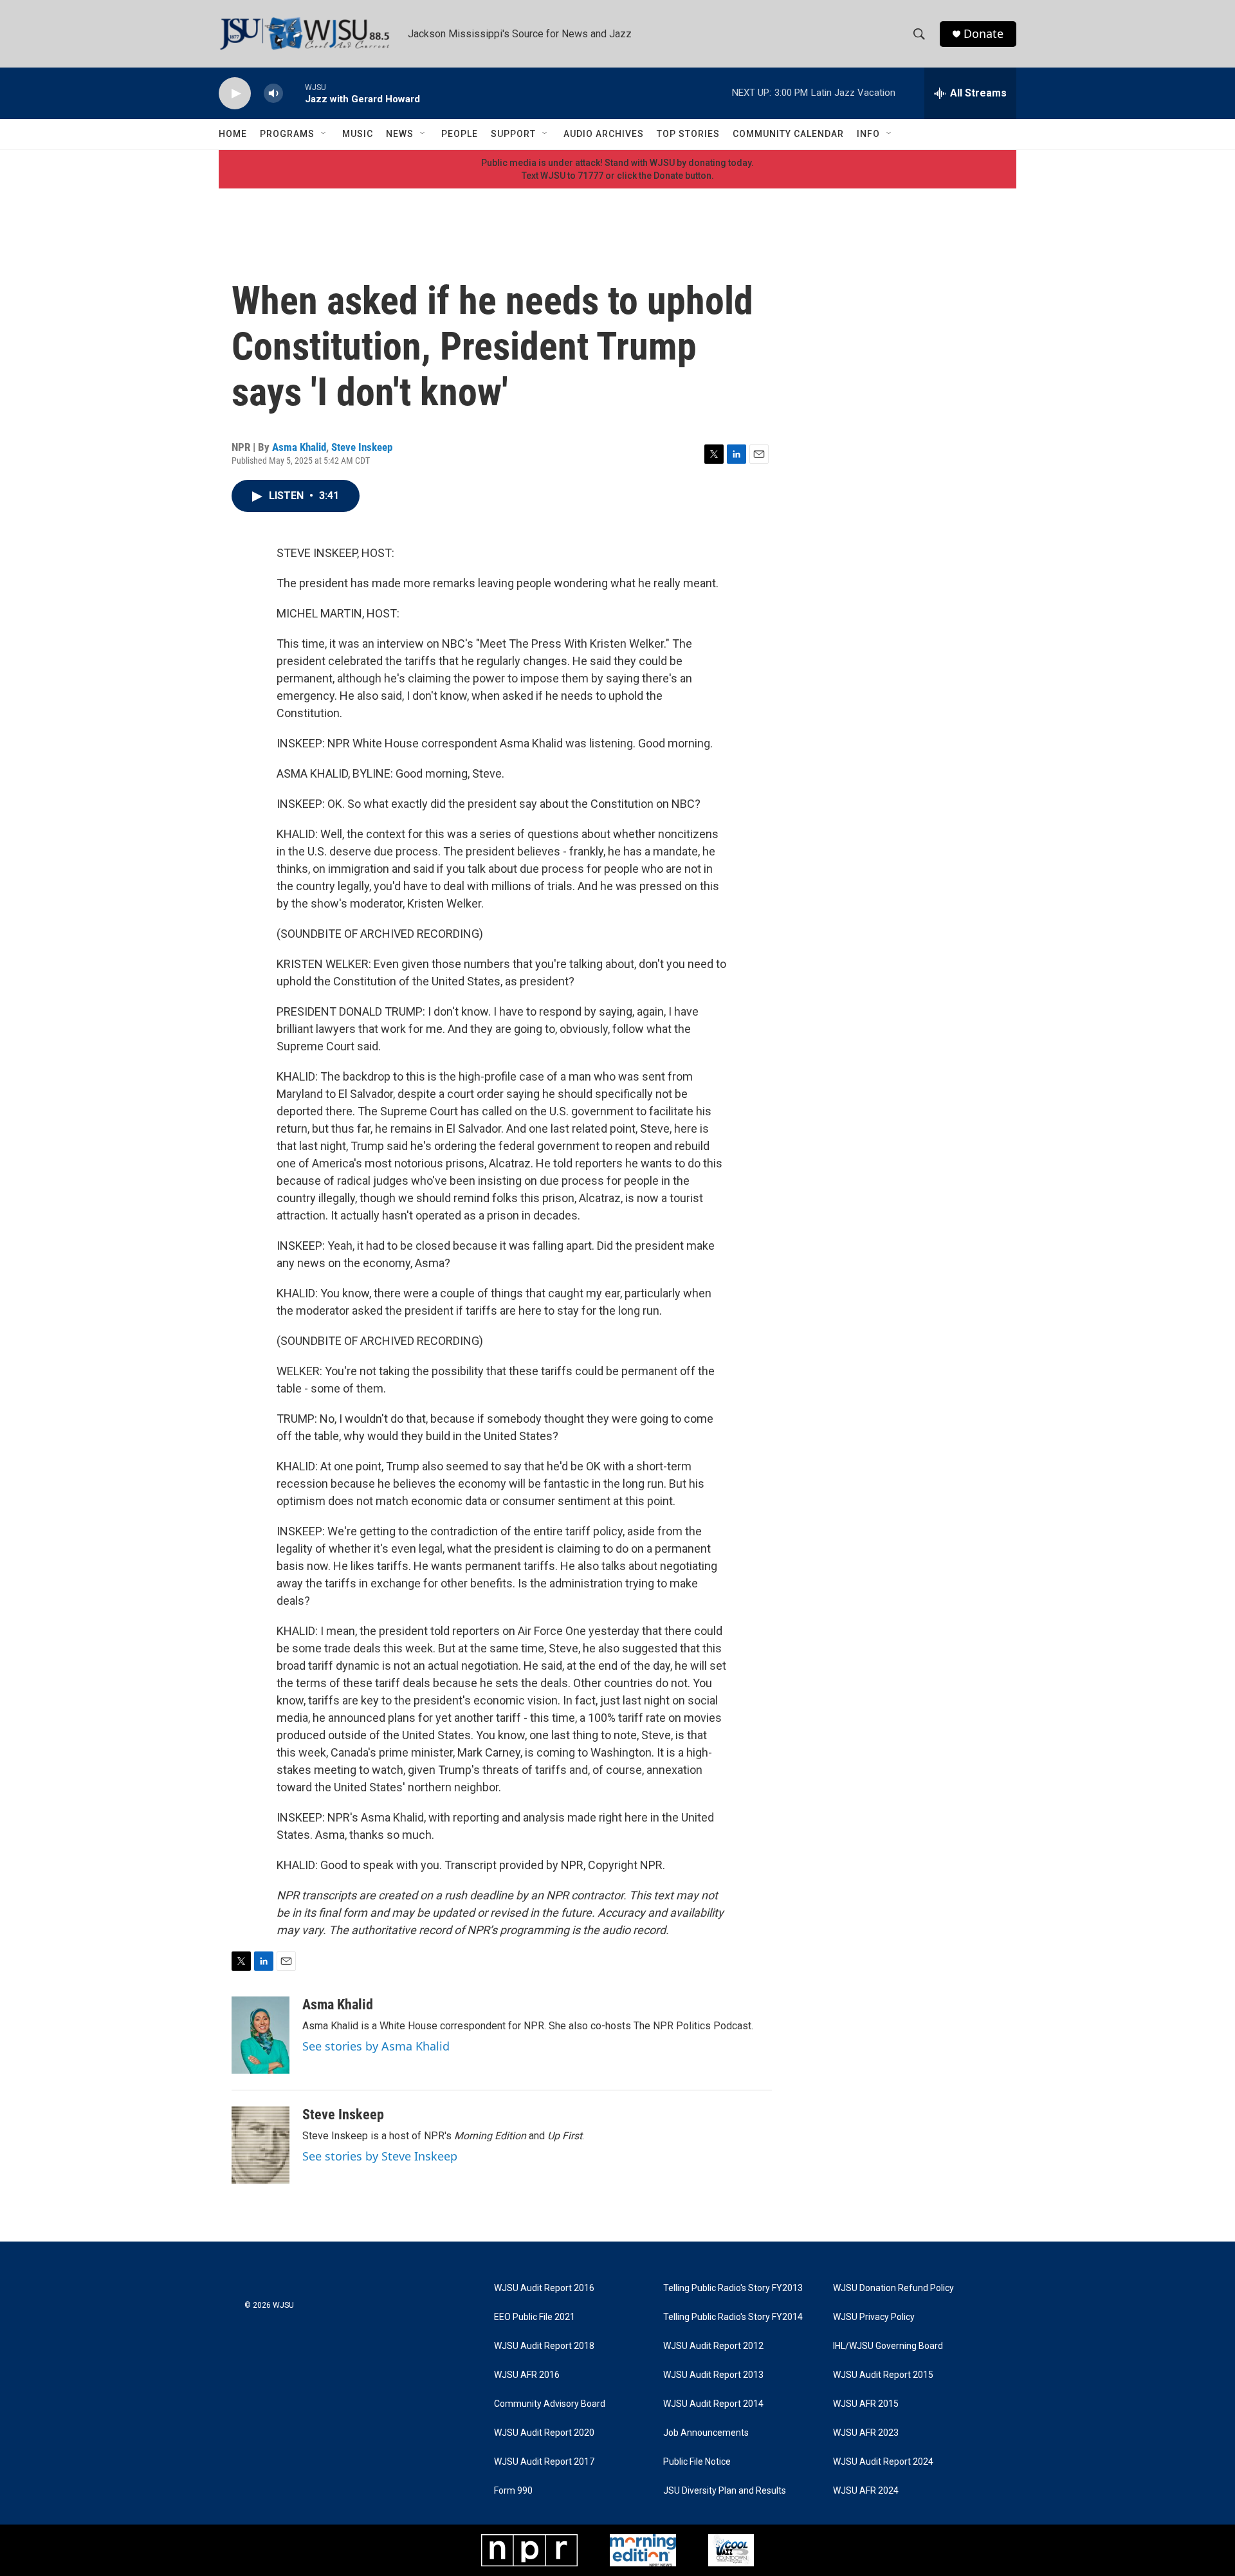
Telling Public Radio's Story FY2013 (733, 2288)
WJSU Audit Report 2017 (544, 2462)
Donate (983, 34)
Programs (287, 134)
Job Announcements (706, 2433)
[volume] (273, 94)
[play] (235, 94)
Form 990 (513, 2491)
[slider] (294, 93)
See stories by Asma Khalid (376, 2046)
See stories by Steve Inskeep (380, 2156)
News (400, 134)
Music (358, 134)
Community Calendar (788, 134)
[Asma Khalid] (261, 2035)
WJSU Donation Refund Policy (893, 2288)
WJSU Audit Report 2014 (713, 2404)
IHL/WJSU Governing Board (888, 2346)
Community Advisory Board (550, 2404)
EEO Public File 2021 (535, 2317)
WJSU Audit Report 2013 (713, 2375)
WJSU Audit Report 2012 (713, 2346)
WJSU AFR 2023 (866, 2433)
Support (513, 134)
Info (868, 134)
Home (233, 134)
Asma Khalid (299, 447)
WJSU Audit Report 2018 (544, 2346)
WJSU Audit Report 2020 (544, 2433)
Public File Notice (697, 2462)
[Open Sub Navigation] (324, 134)
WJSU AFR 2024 (866, 2491)
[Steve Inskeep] (261, 2145)
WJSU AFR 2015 (866, 2404)
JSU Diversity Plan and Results (725, 2491)
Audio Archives (604, 134)
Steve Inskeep (362, 447)
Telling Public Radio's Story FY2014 (733, 2317)
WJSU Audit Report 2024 (883, 2462)
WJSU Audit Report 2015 (883, 2375)
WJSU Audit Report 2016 (544, 2288)
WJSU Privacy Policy (874, 2317)
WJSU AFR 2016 (527, 2375)
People (460, 134)
